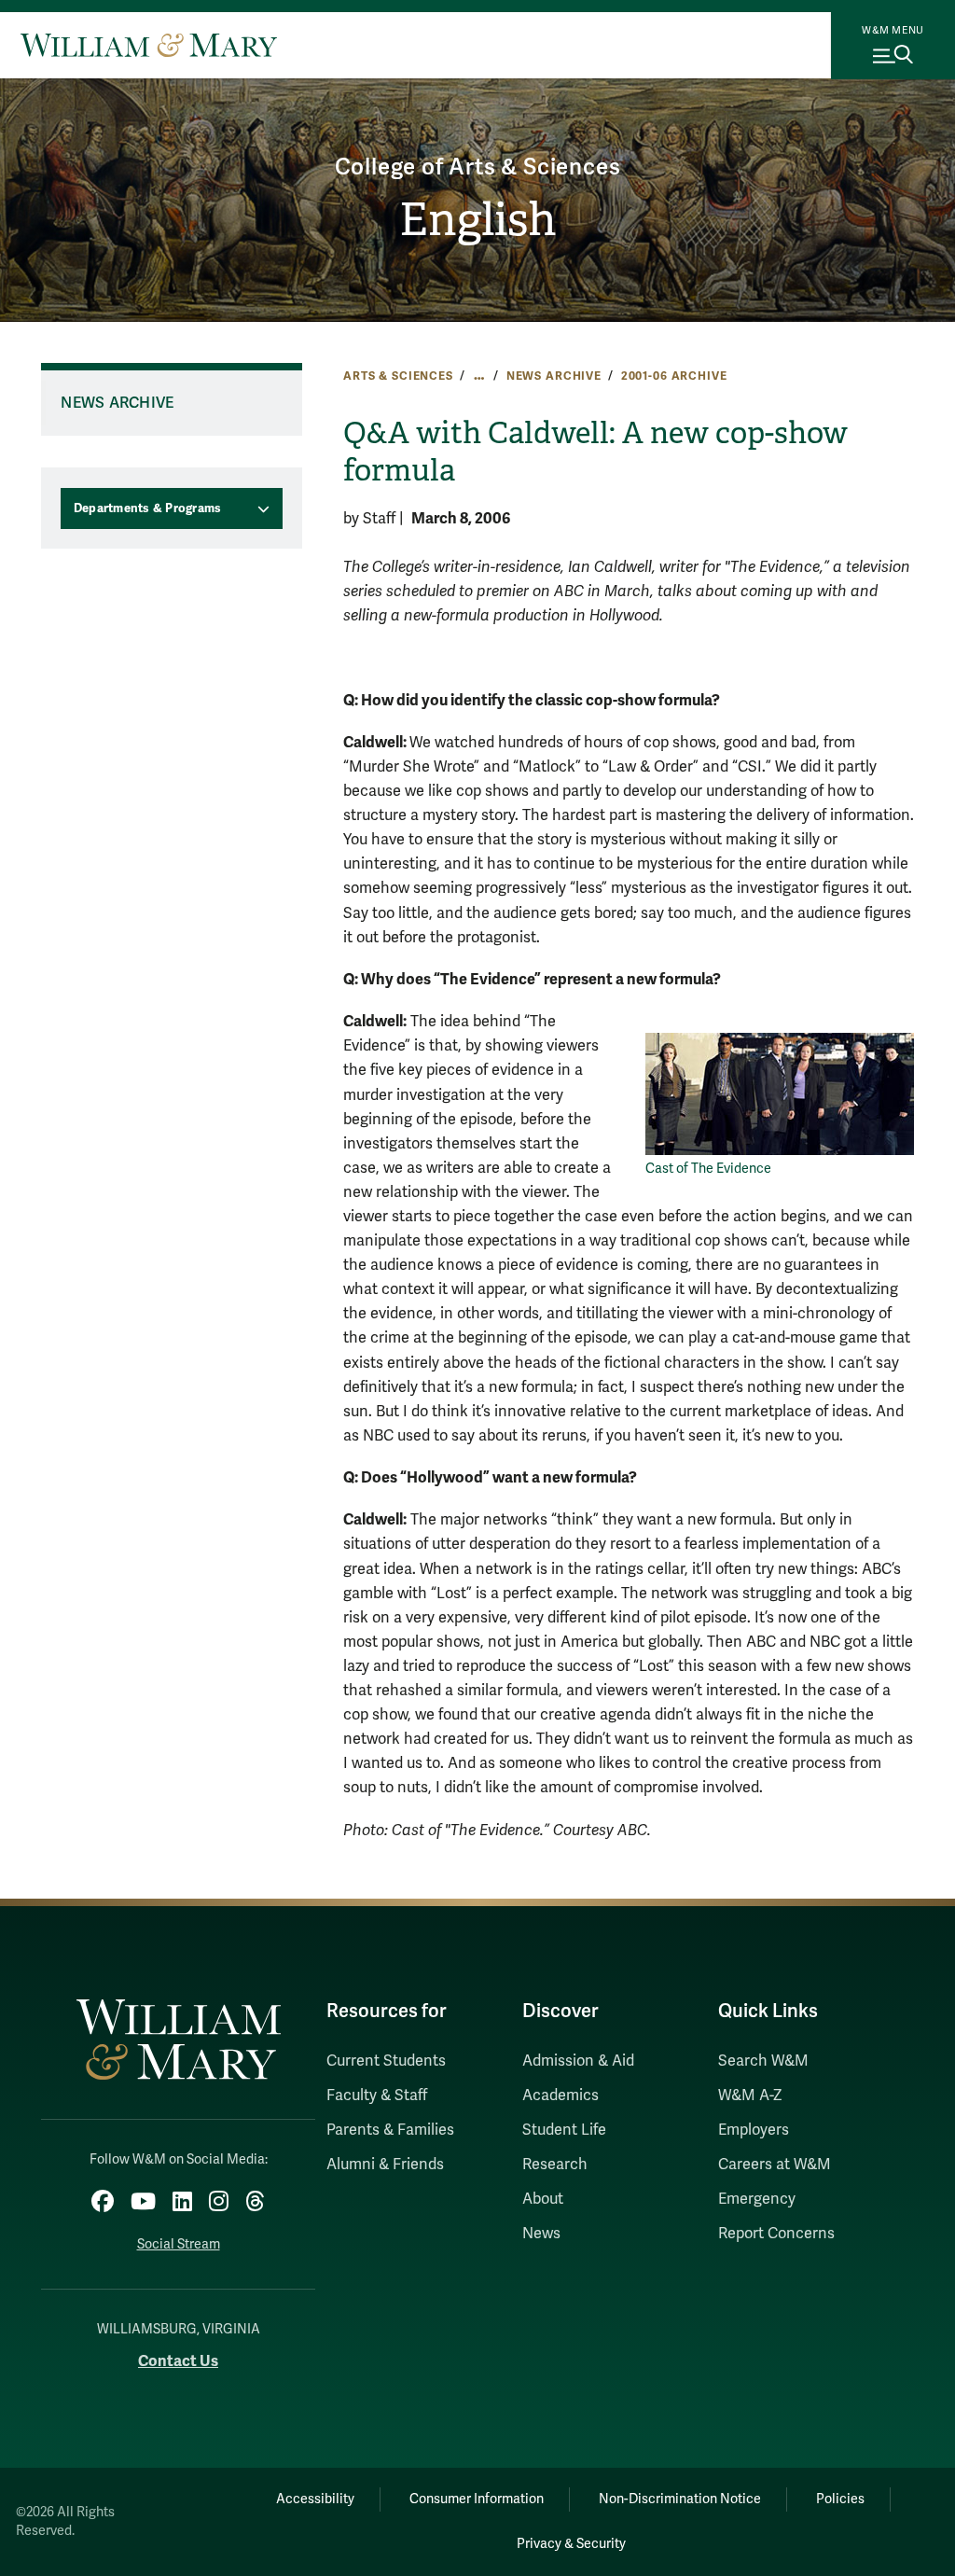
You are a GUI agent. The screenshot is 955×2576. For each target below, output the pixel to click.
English (478, 220)
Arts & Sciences (398, 376)
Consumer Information (477, 2499)
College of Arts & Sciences (478, 167)
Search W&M (763, 2061)
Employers (754, 2130)
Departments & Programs (148, 508)
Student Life (564, 2130)
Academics (561, 2096)
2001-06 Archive (674, 376)
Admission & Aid (578, 2061)
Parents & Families (390, 2130)
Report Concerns (776, 2234)
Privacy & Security (571, 2544)
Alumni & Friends (385, 2165)
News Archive (554, 376)
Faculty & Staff (377, 2096)
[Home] (149, 45)
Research (555, 2165)
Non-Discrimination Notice (680, 2499)
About (543, 2199)
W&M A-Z (750, 2096)
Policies (840, 2499)
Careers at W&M (775, 2165)
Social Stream (179, 2244)
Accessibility (315, 2499)
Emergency (757, 2199)
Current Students (386, 2061)
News (541, 2234)
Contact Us (178, 2361)
